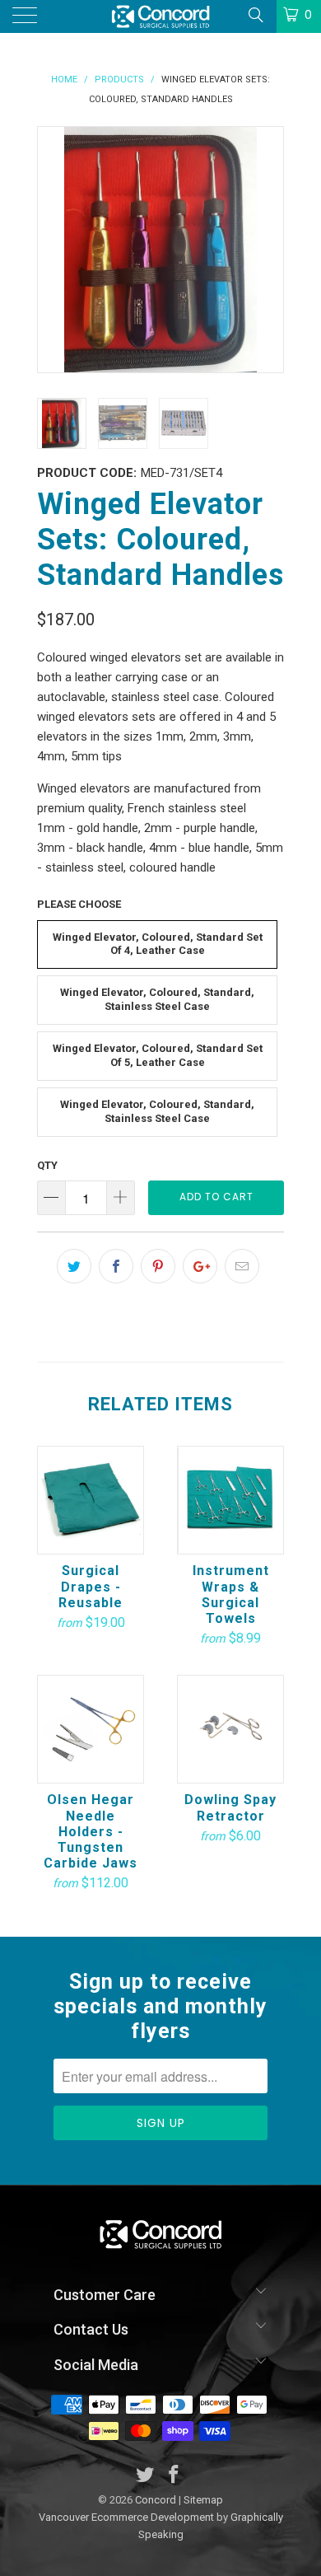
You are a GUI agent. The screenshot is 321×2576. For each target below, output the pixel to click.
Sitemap (203, 2500)
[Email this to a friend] (242, 1266)
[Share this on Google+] (200, 1266)
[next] (267, 250)
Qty (47, 1165)
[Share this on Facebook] (116, 1266)
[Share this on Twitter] (74, 1266)
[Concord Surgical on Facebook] (174, 2476)
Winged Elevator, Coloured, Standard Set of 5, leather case (158, 1055)
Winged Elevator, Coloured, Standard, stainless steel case (157, 999)
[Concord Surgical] (161, 16)
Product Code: (87, 473)
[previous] (53, 250)
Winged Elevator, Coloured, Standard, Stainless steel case (157, 1111)
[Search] (255, 15)
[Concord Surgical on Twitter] (146, 2476)
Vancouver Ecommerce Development (126, 2517)
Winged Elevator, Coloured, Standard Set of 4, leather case (158, 944)
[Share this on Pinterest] (158, 1266)
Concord (156, 2500)
